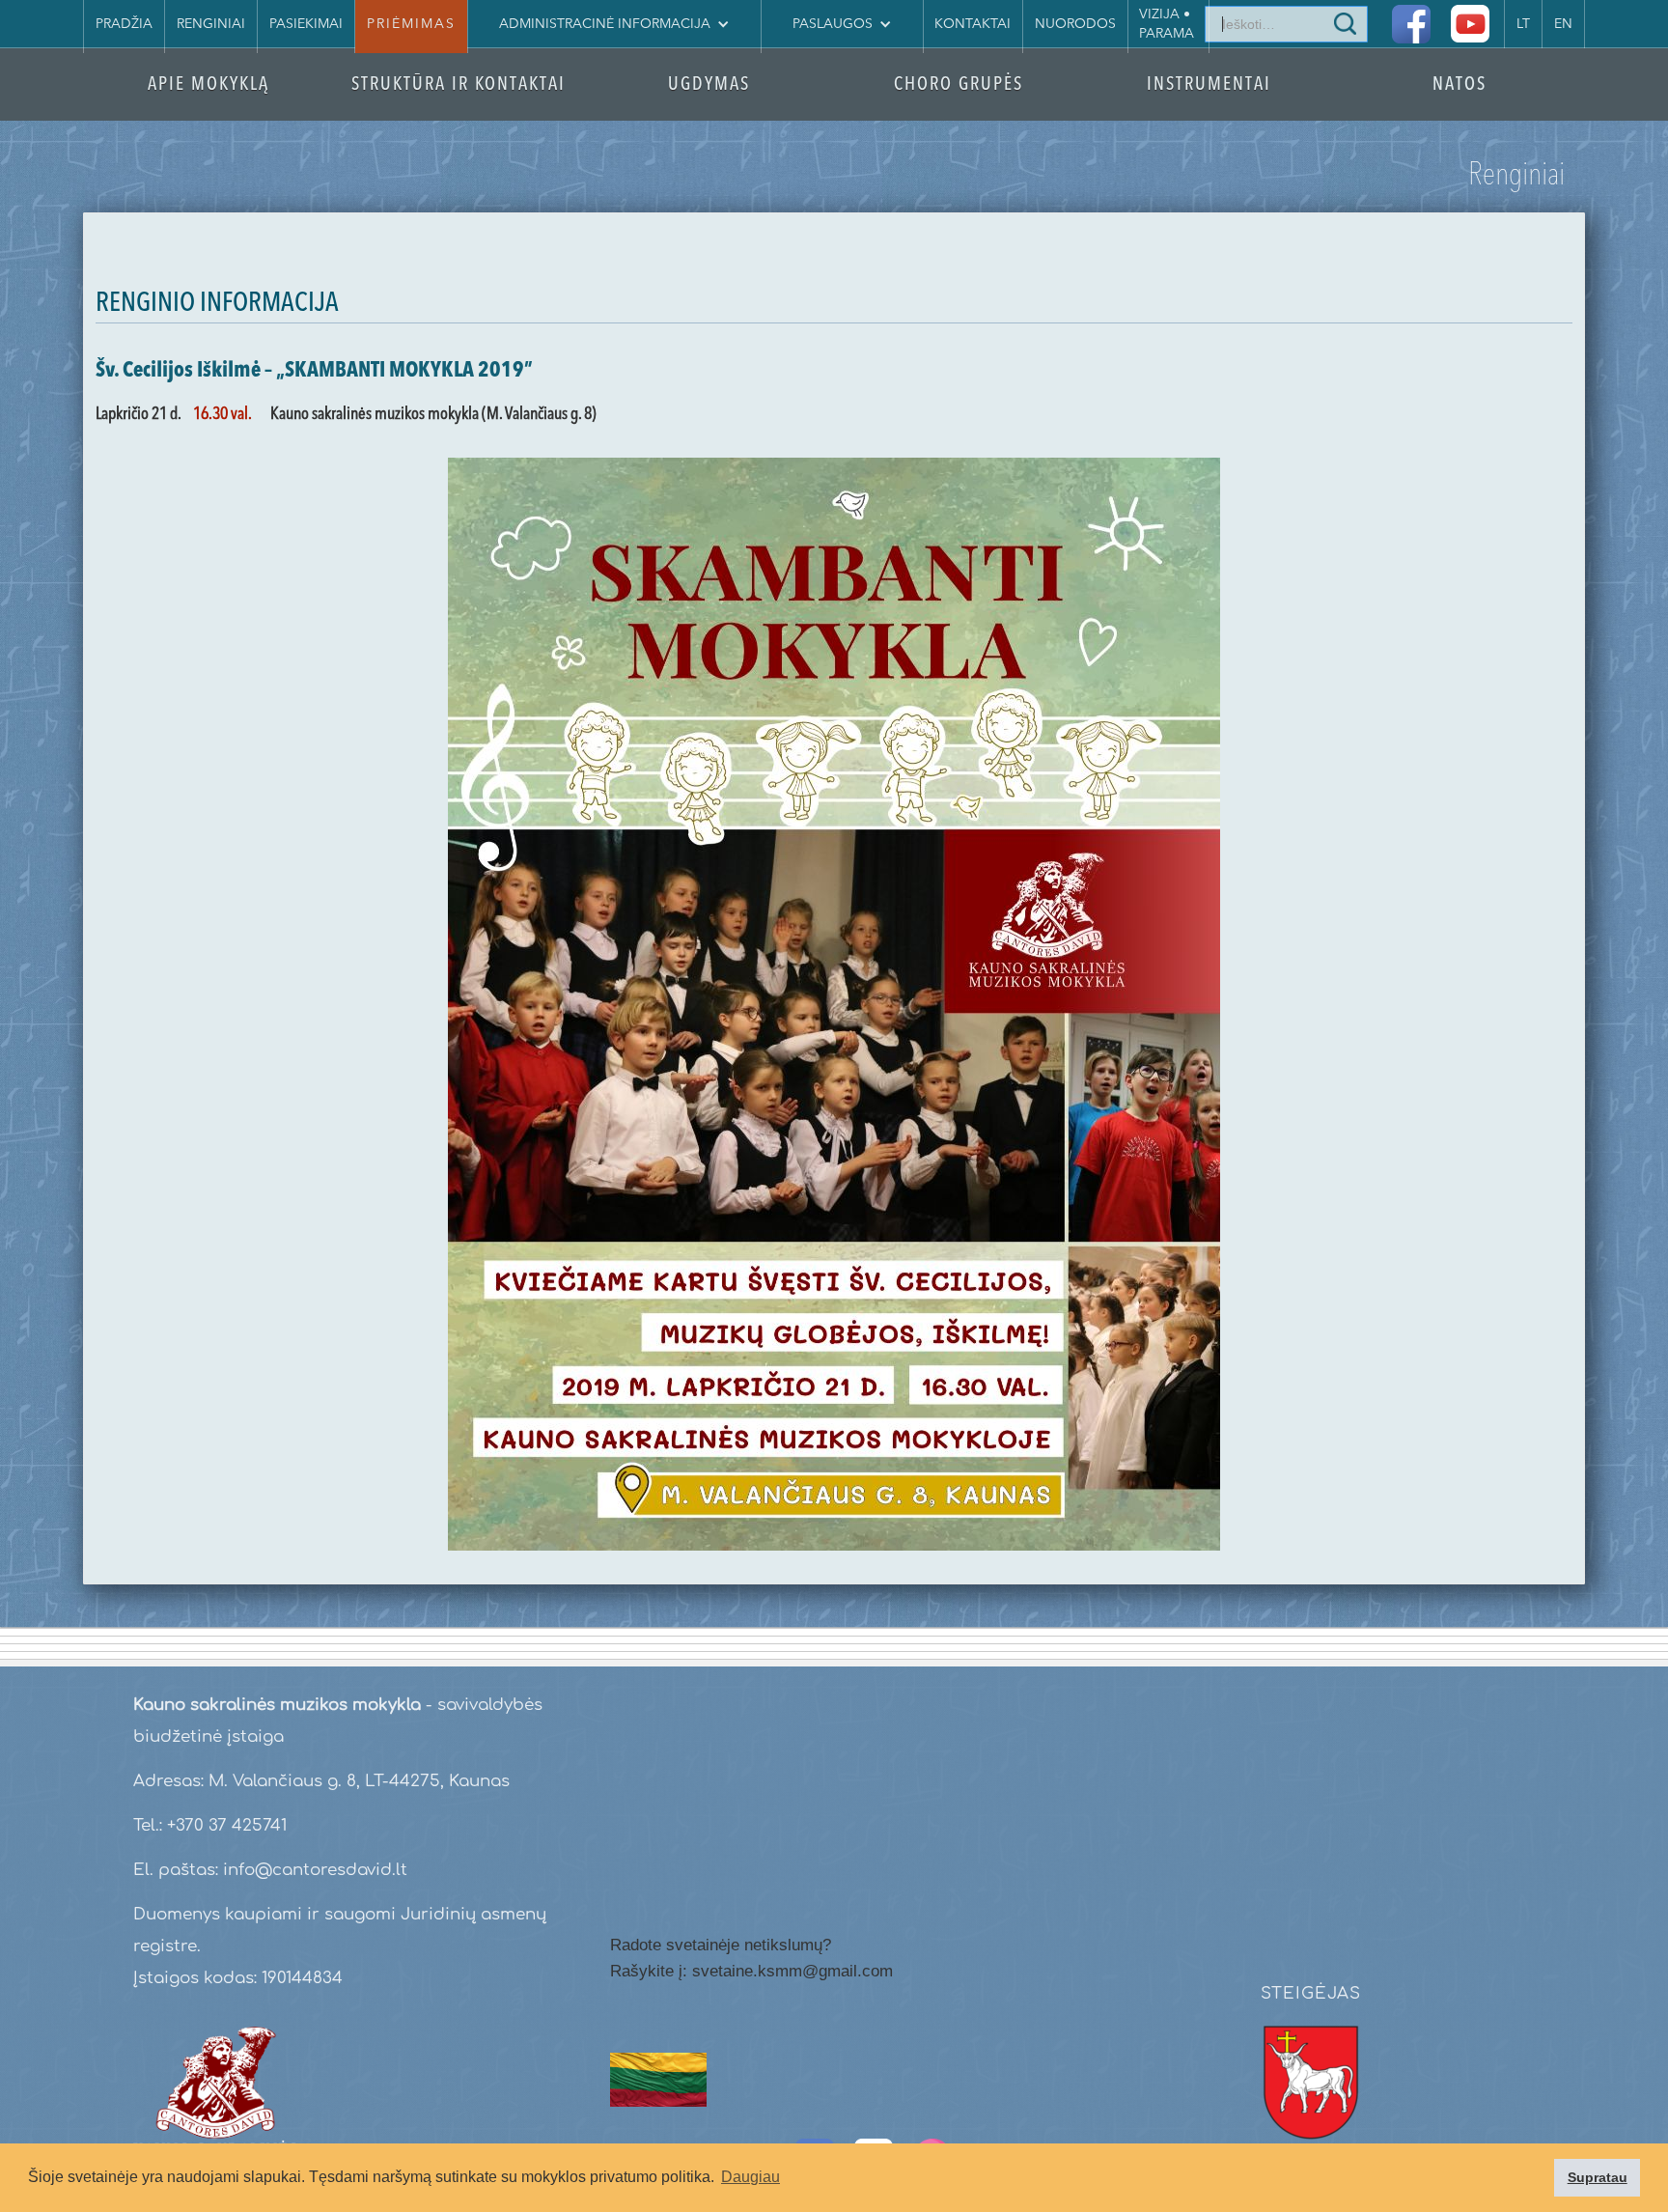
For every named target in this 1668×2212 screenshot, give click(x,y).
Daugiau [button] (751, 2177)
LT (1523, 24)
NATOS (1459, 85)
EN (1563, 24)
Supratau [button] (1598, 2177)
